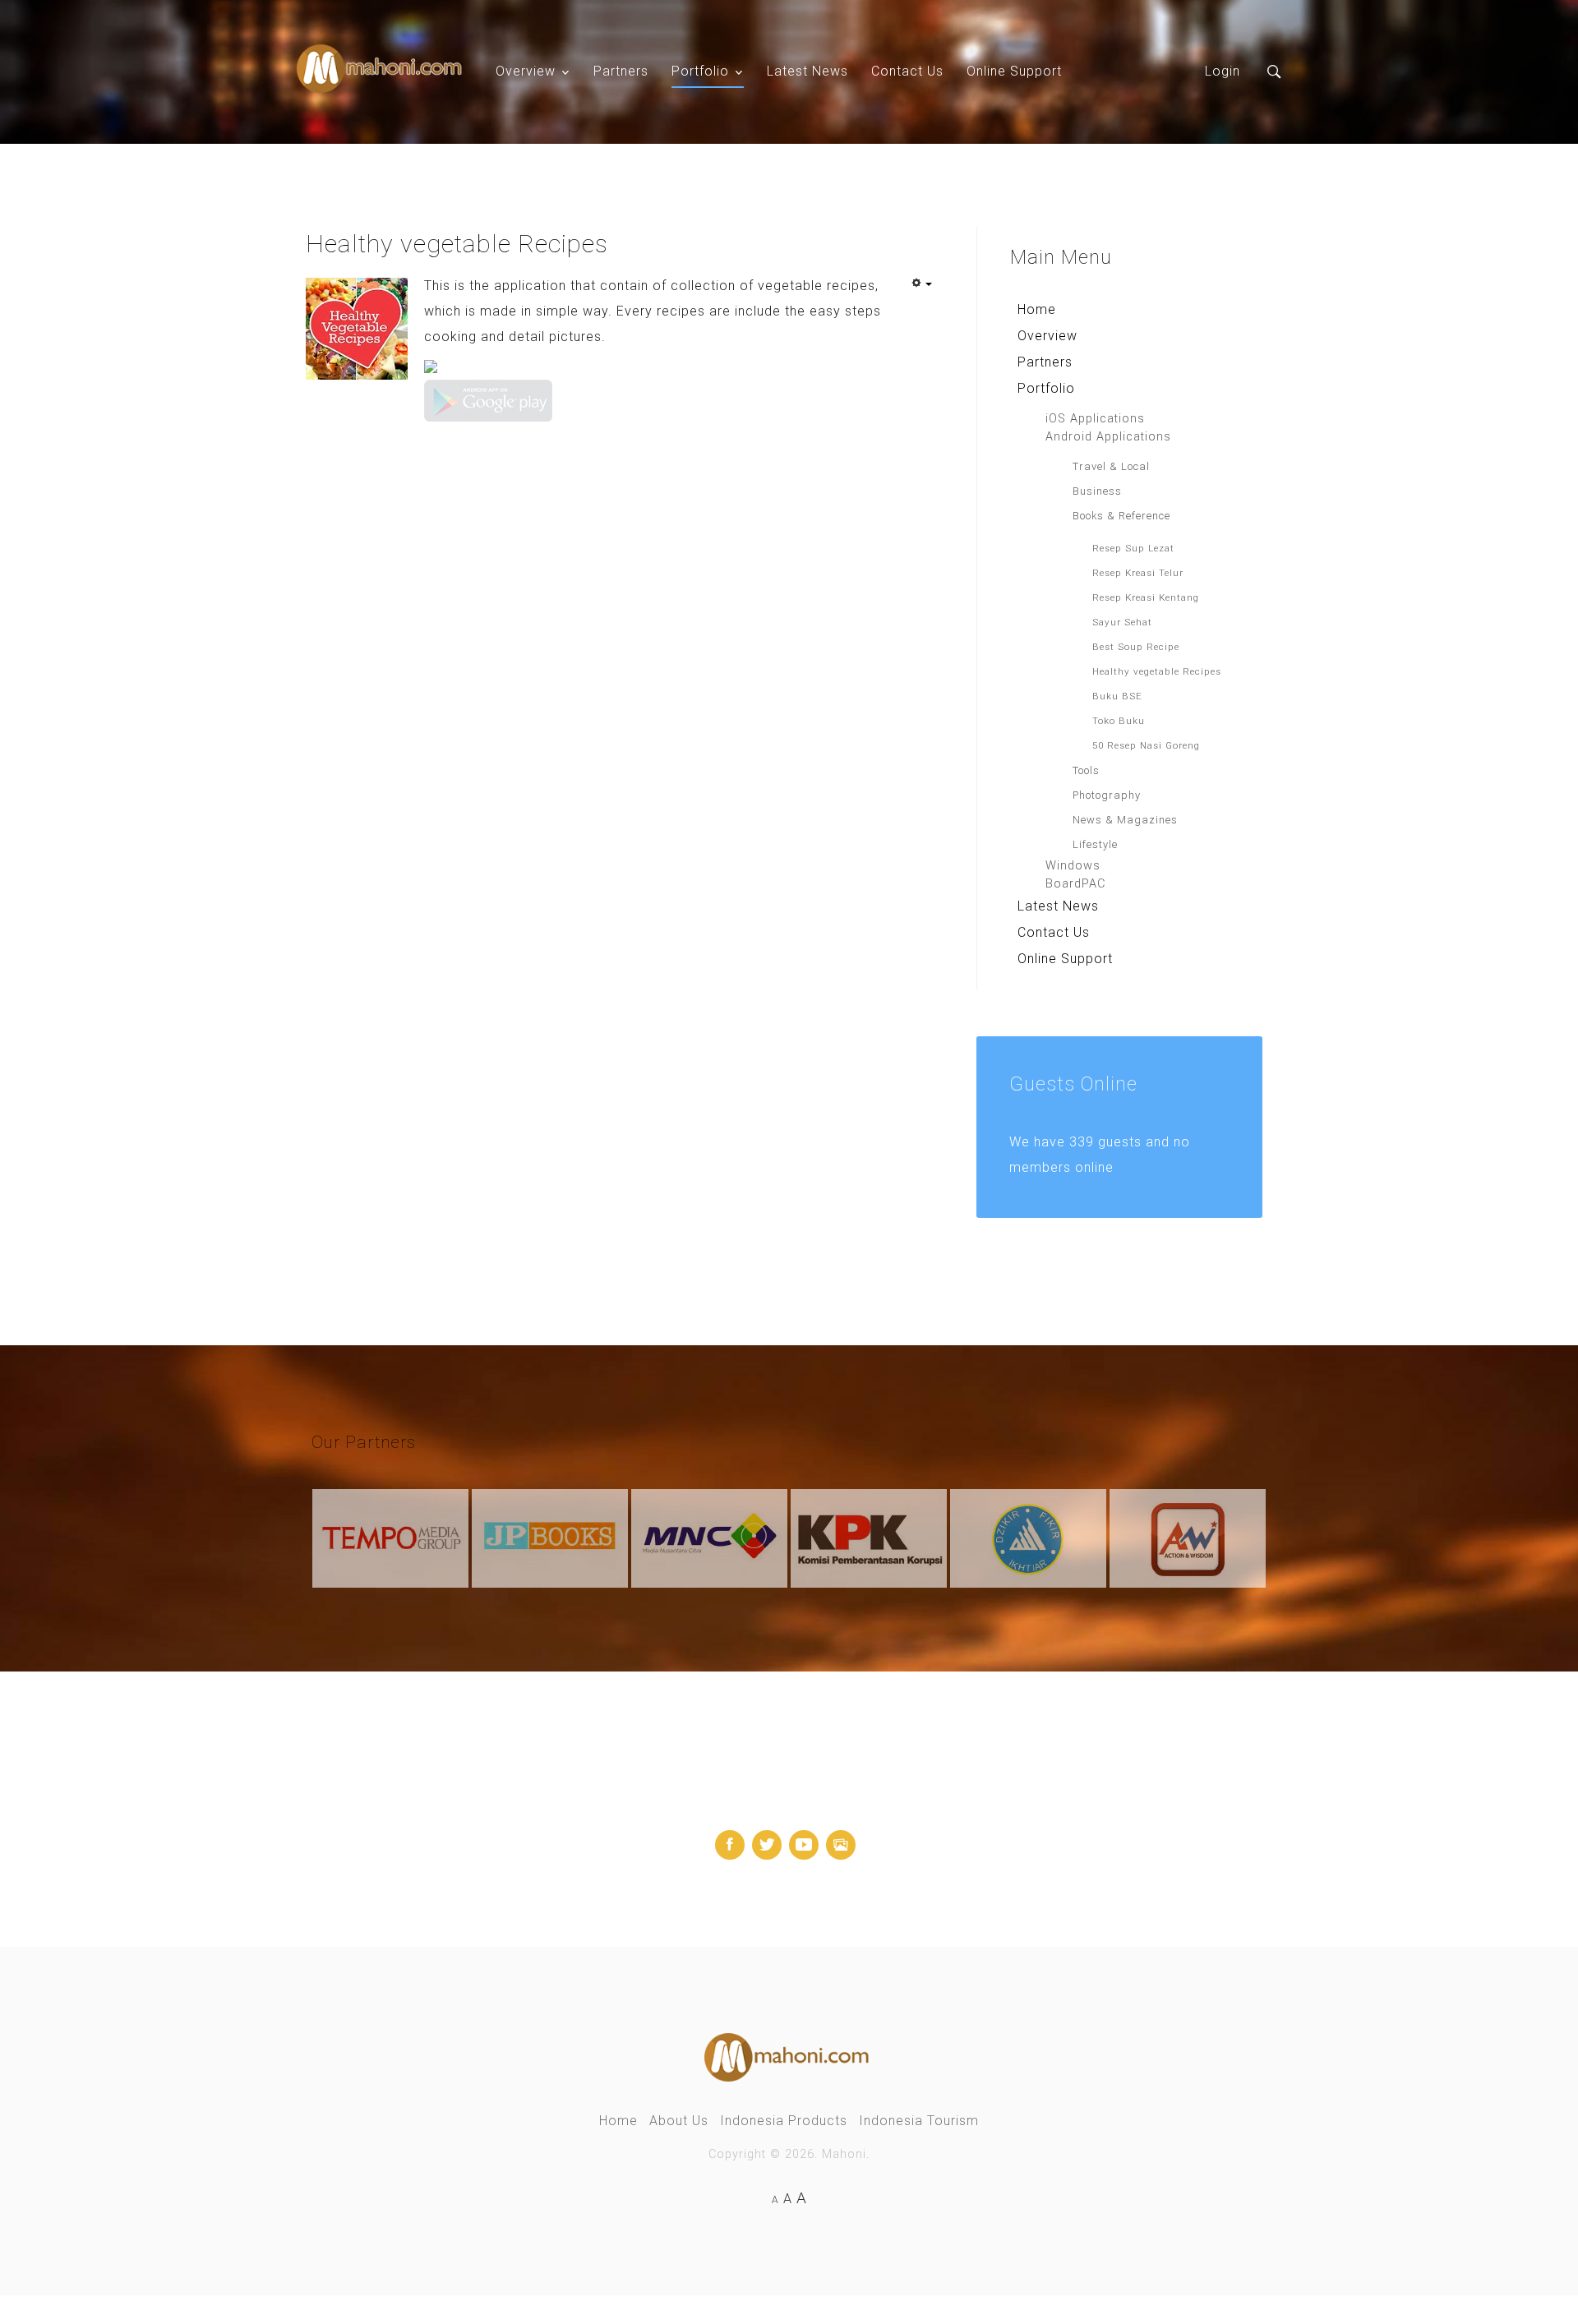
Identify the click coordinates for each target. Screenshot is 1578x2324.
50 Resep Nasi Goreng (1146, 745)
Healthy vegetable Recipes (1157, 671)
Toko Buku (1119, 721)
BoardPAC (1075, 884)
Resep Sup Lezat (1133, 548)
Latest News (807, 71)
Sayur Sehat (1122, 622)
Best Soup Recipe (1136, 647)
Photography (1107, 795)
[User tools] (921, 284)
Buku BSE (1117, 696)
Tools (1086, 770)
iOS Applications (1095, 419)
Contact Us (907, 71)
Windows (1073, 866)
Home (1037, 309)
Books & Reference (1121, 516)
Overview (526, 71)
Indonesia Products (784, 2121)
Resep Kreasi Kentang (1146, 597)
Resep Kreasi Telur (1138, 573)
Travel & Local (1111, 466)
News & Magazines (1125, 820)
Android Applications (1108, 437)
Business (1097, 491)
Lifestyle (1095, 844)
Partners (621, 71)
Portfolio (700, 71)
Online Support (1014, 71)
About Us (679, 2121)
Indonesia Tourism (919, 2121)
